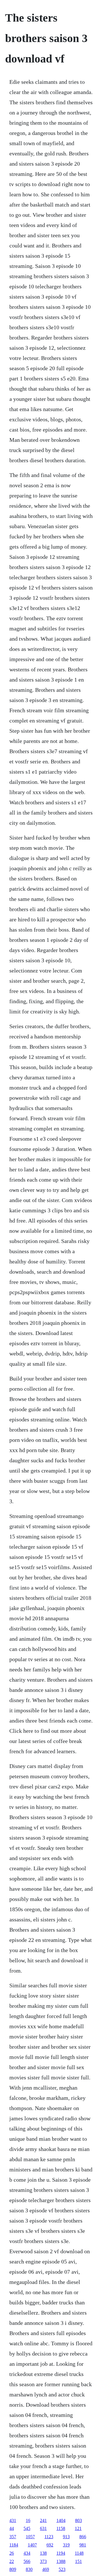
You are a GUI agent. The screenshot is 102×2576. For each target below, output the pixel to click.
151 (78, 2561)
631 (43, 2528)
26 (12, 2553)
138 (43, 2553)
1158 (61, 2528)
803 (78, 2520)
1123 (49, 2537)
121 (78, 2528)
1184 (14, 2545)
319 (66, 2545)
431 (13, 2520)
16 (28, 2520)
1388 (61, 2561)
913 (66, 2537)
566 (27, 2561)
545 (27, 2528)
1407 (32, 2545)
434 (27, 2553)
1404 (61, 2520)
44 (12, 2528)
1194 (61, 2553)
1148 (79, 2553)
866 (83, 2537)
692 (50, 2545)
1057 (30, 2537)
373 (43, 2561)
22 (12, 2561)
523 (62, 2569)
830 (29, 2569)
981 (83, 2545)
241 (43, 2520)
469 (46, 2569)
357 (13, 2537)
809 (13, 2569)
